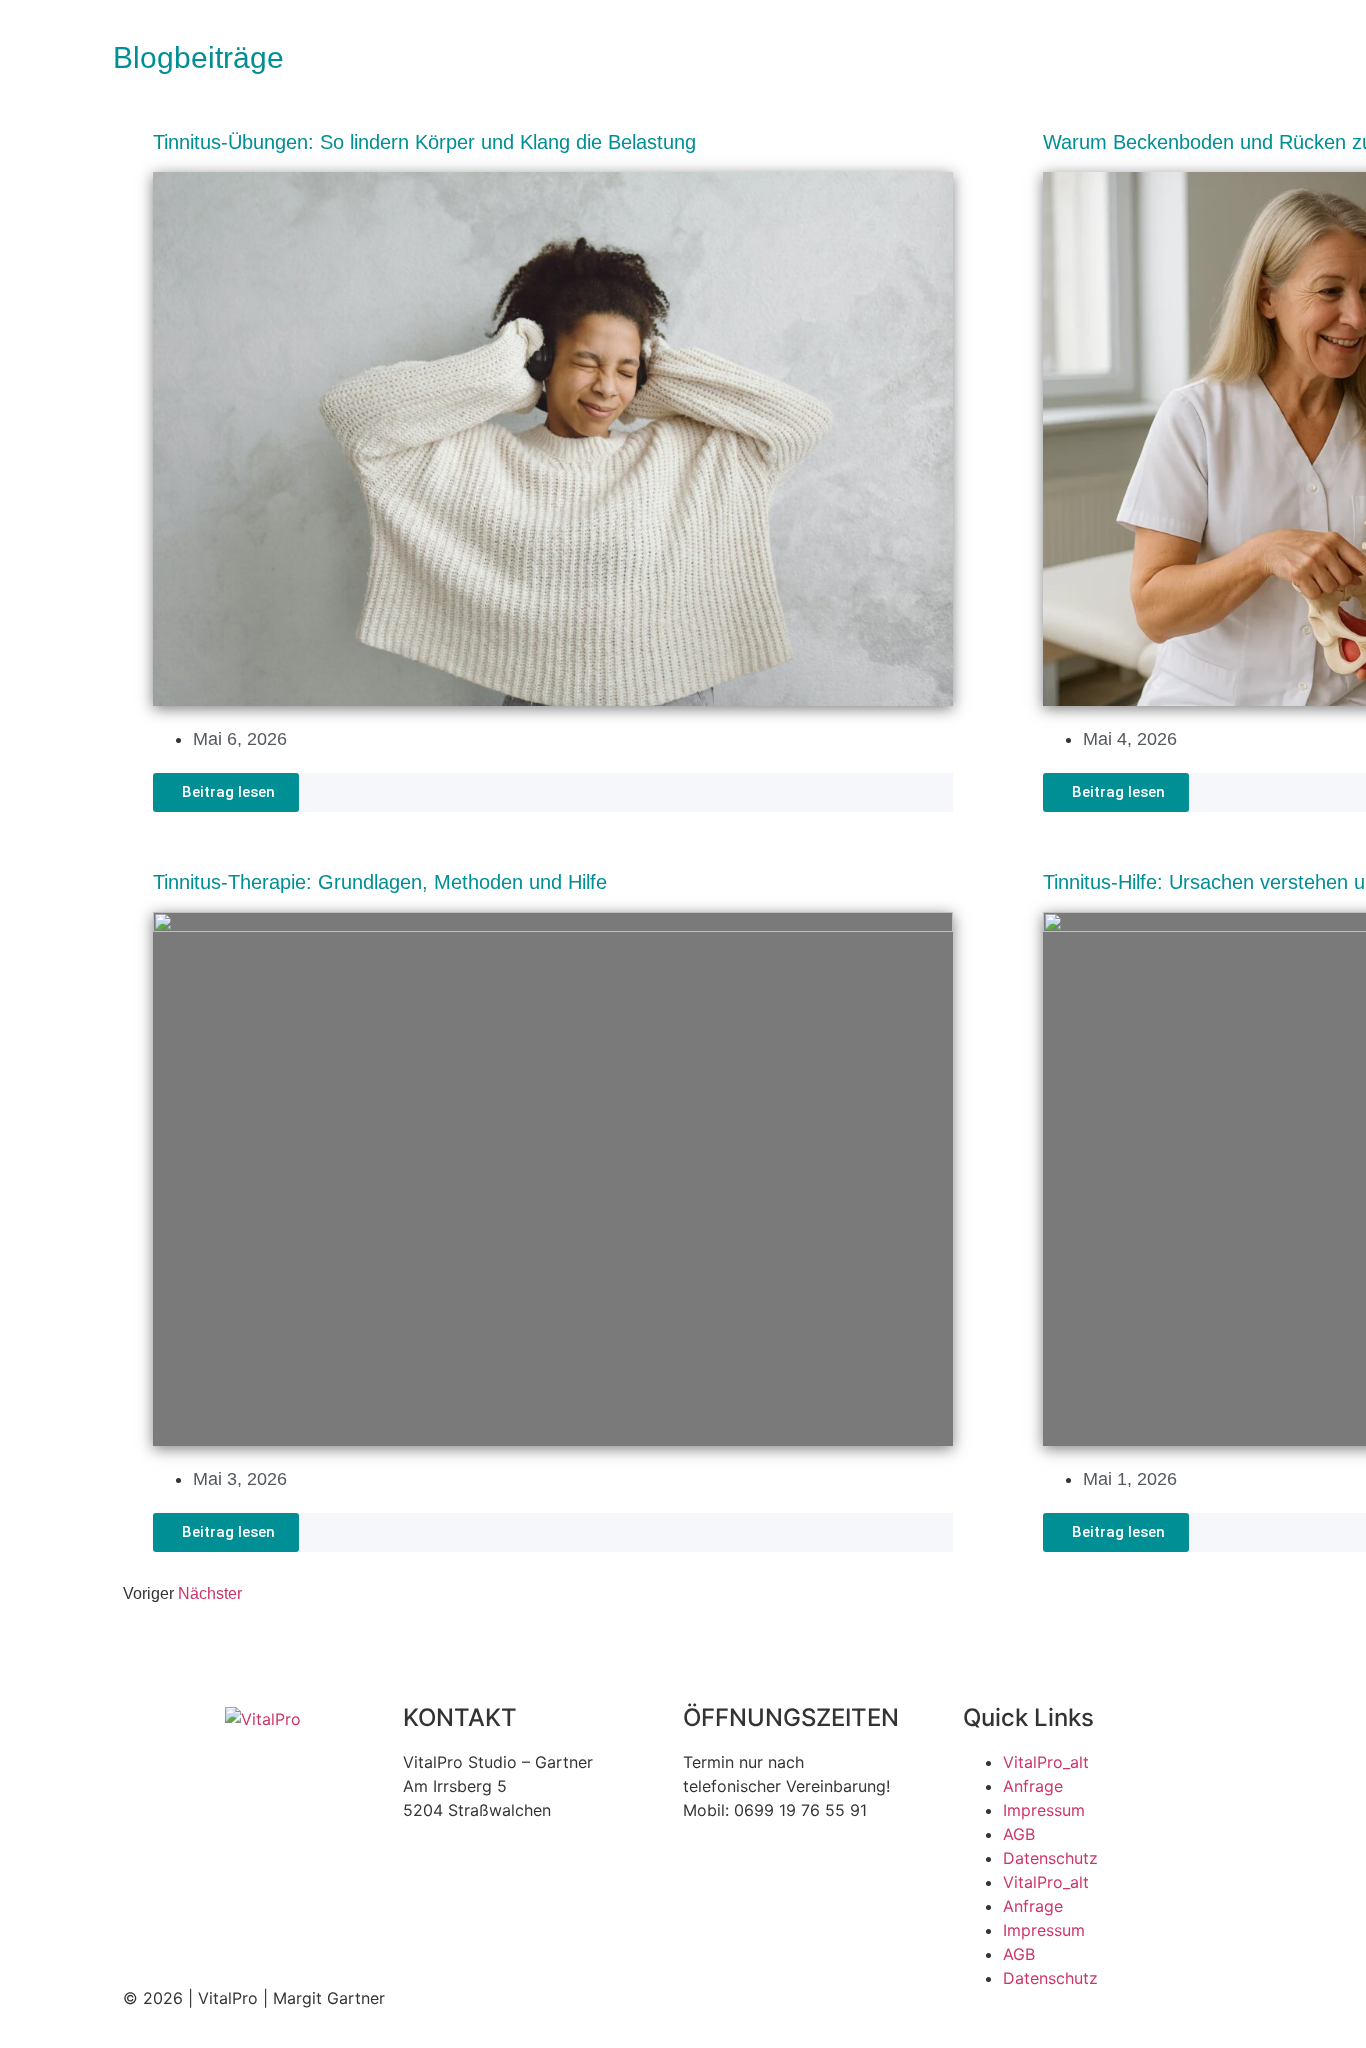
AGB (1019, 1834)
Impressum (1044, 1810)
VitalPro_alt (1046, 1762)
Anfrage (1033, 1786)
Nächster (210, 1593)
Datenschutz (1050, 1858)
